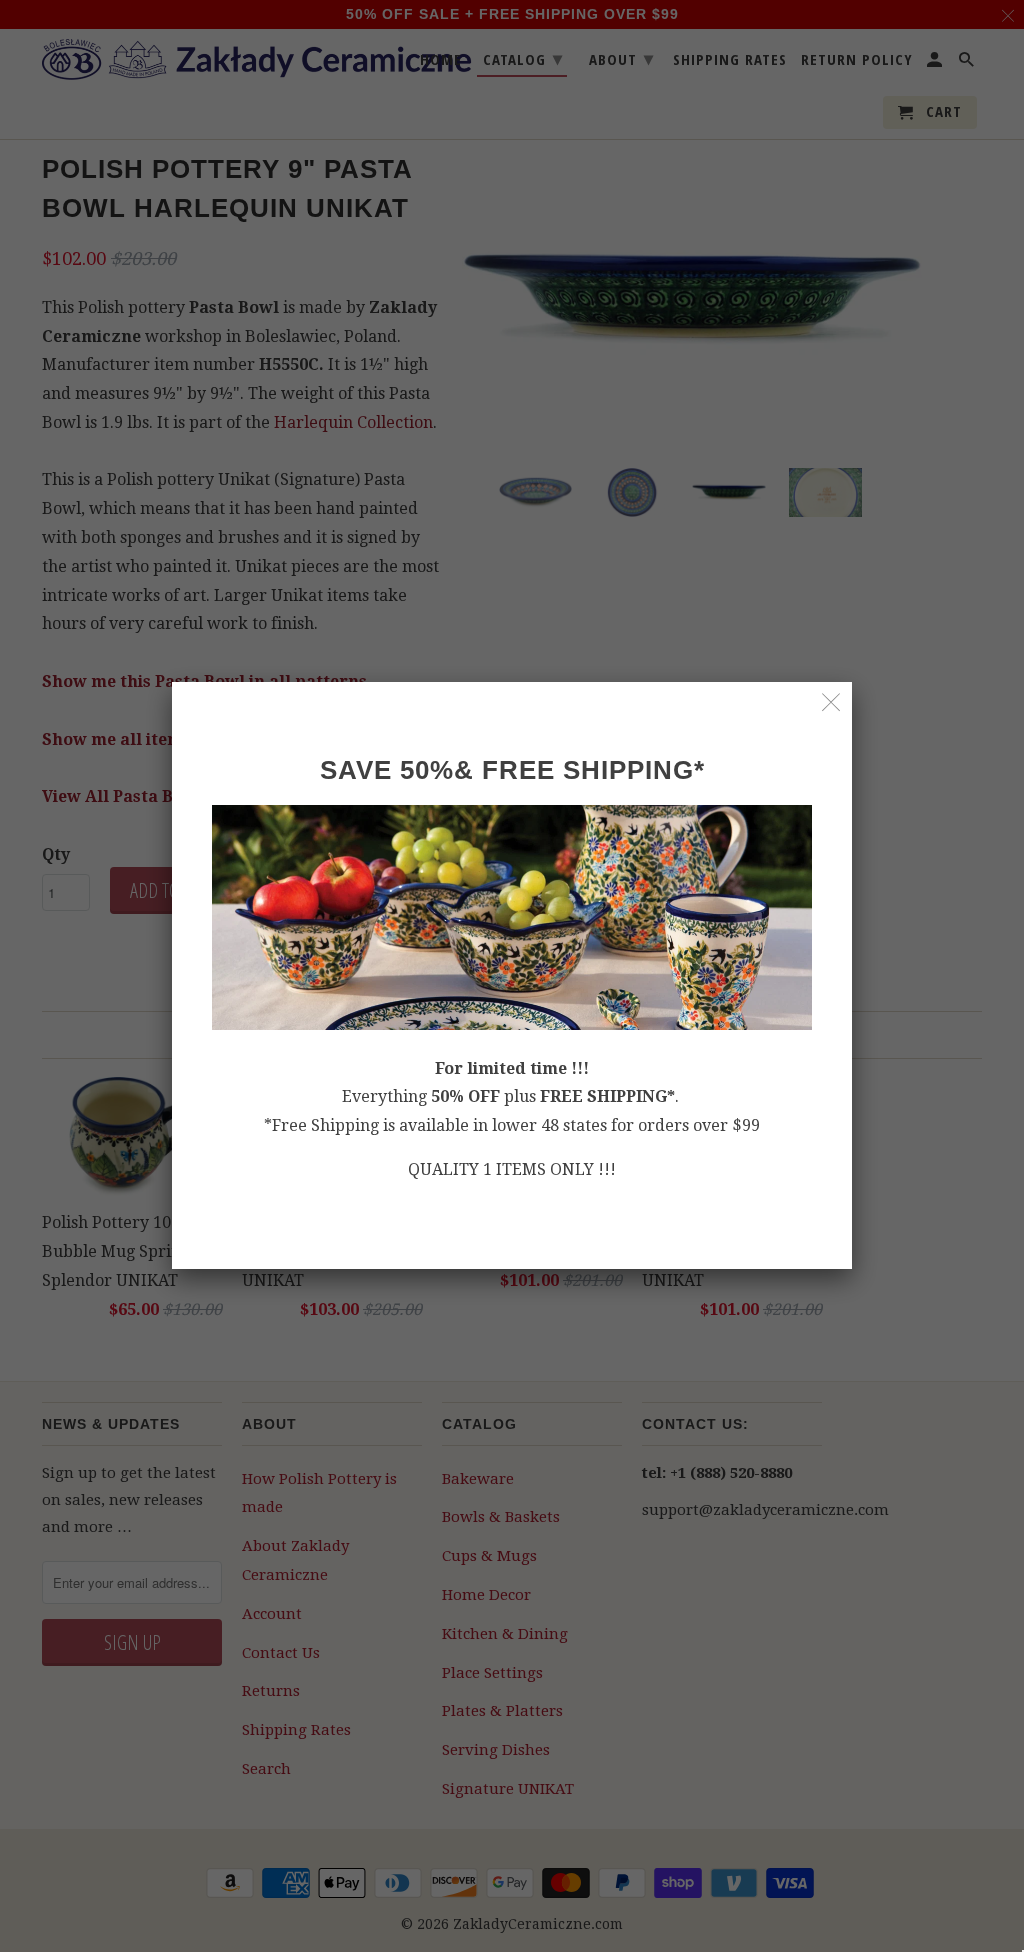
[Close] (831, 702)
